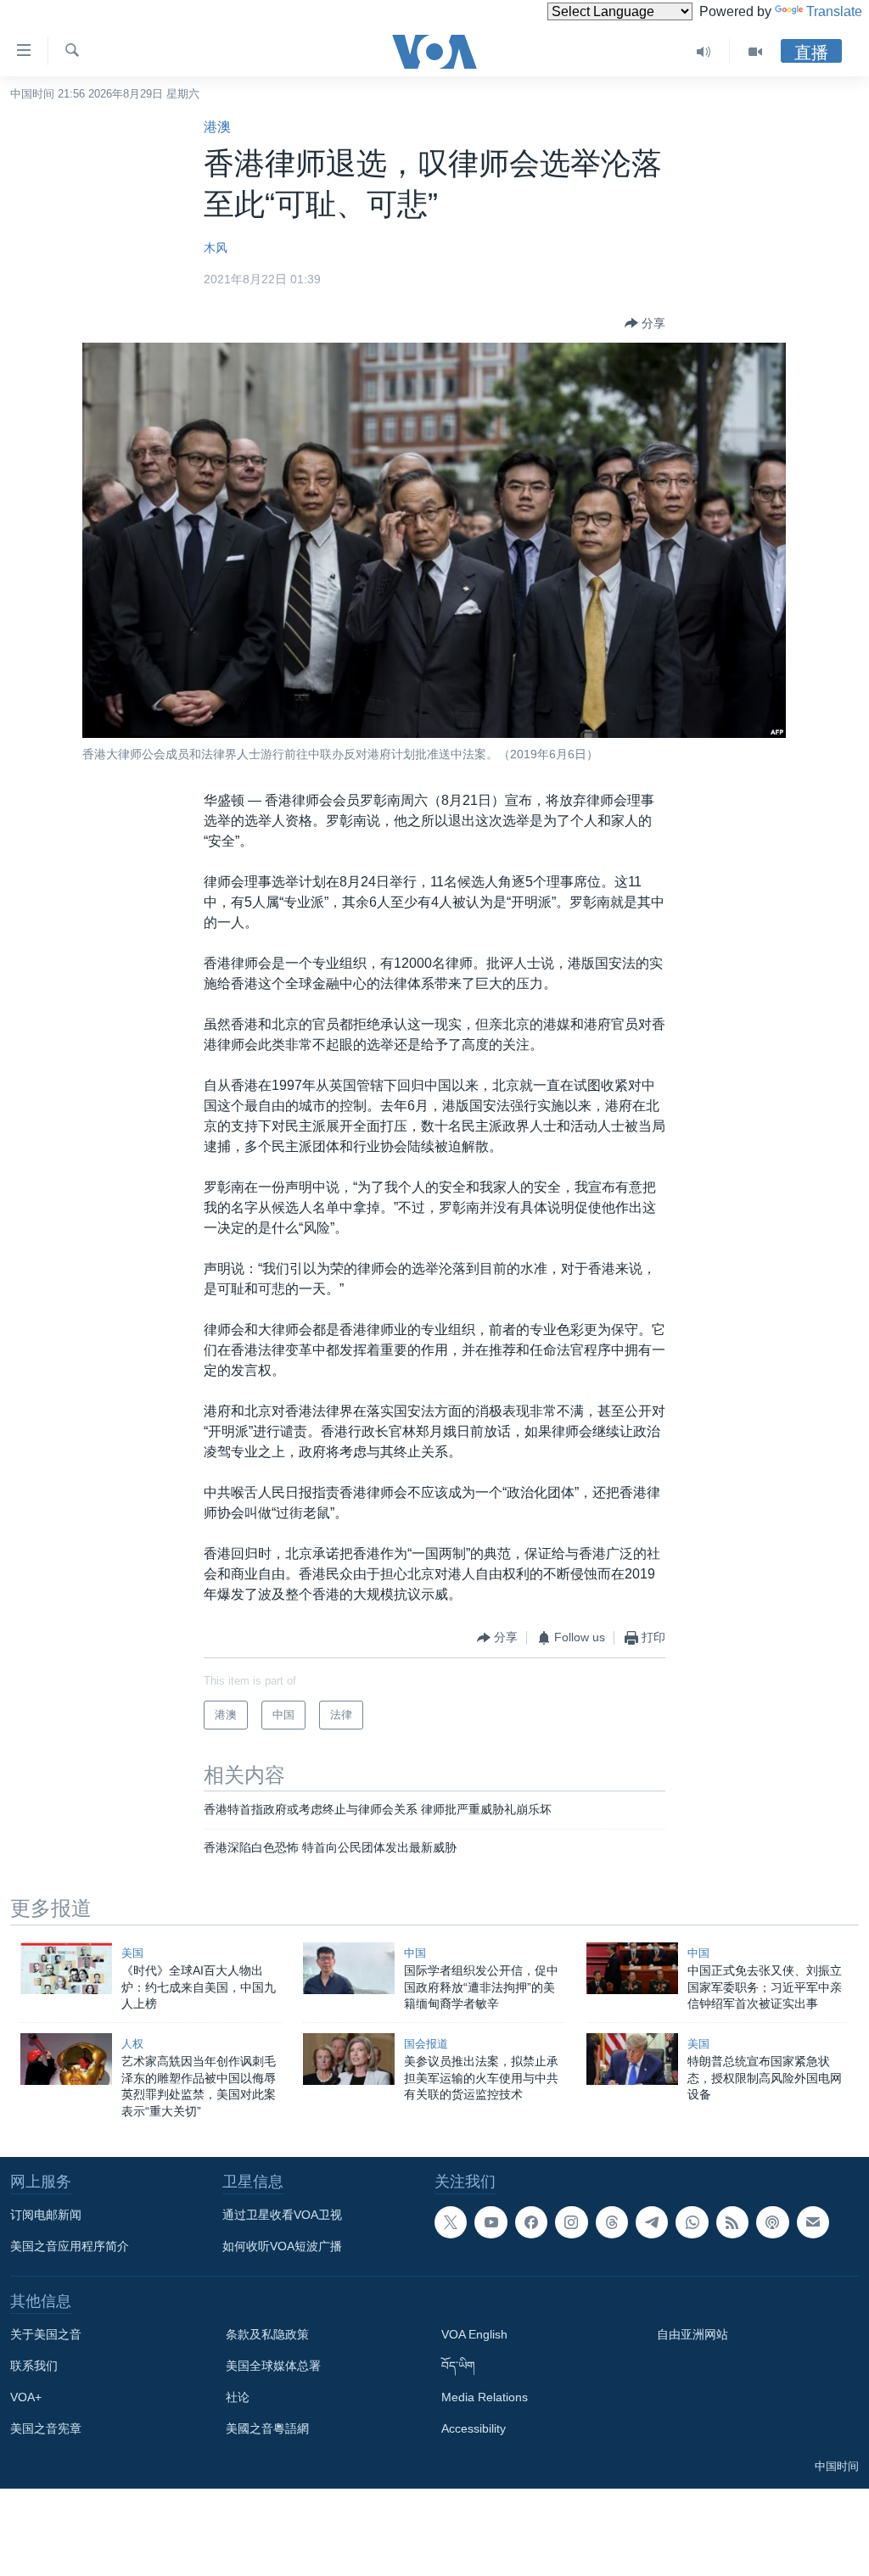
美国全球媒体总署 (273, 2366)
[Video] (755, 52)
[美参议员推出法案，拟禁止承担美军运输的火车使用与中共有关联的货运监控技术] (349, 2059)
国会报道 (426, 2044)
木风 (216, 248)
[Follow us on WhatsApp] (692, 2222)
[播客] (772, 2222)
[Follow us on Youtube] (491, 2222)
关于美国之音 (46, 2334)
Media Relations (485, 2397)
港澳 (217, 127)
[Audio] (704, 52)
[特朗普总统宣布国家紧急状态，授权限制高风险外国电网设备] (632, 2059)
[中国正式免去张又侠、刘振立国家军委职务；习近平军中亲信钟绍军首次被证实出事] (632, 1968)
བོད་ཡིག (458, 2366)
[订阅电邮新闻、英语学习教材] (813, 2222)
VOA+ (26, 2397)
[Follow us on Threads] (612, 2222)
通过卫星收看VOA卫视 (282, 2215)
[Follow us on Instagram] (571, 2222)
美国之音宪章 (46, 2428)
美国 (132, 1953)
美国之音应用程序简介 (70, 2246)
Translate (834, 11)
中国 (415, 1953)
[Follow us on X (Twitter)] (451, 2222)
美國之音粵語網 (267, 2428)
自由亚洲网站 (692, 2334)
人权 (132, 2044)
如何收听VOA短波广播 (282, 2246)
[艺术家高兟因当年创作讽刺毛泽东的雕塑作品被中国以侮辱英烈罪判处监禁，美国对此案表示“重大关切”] (66, 2059)
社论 (238, 2397)
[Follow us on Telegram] (652, 2222)
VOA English (474, 2334)
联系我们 (34, 2366)
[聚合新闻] (732, 2222)
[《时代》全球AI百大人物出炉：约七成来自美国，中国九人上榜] (66, 1968)
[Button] (645, 323)
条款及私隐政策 (267, 2334)
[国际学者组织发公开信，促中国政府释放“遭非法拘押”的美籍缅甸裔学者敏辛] (349, 1968)
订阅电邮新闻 (46, 2215)
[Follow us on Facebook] (531, 2222)
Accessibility (474, 2428)
